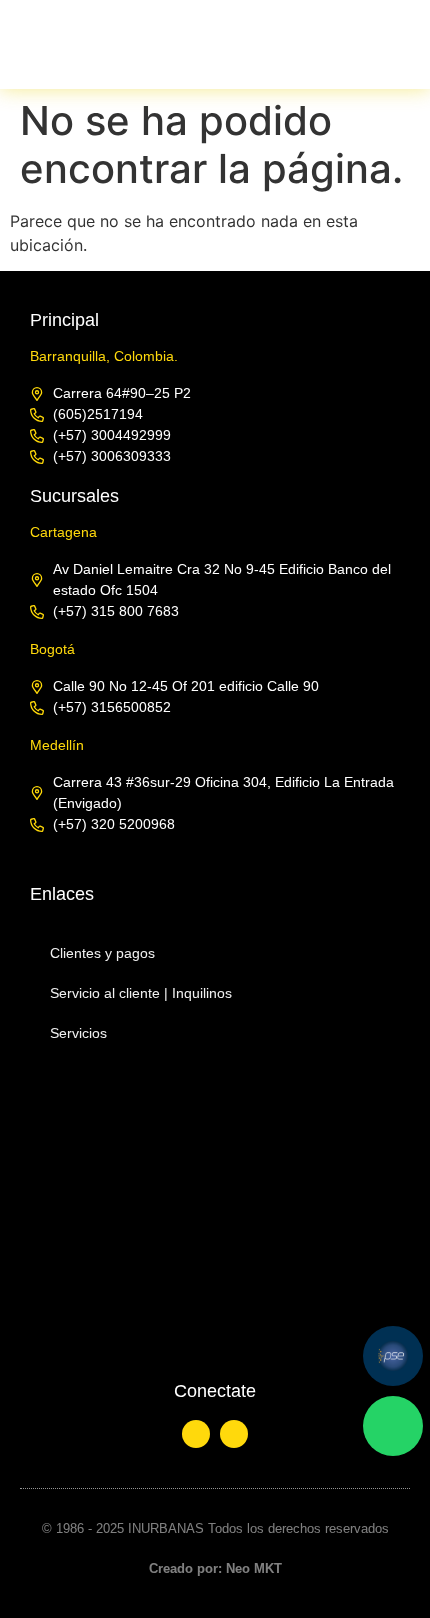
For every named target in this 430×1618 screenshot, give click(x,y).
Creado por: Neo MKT (215, 1568)
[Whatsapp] (393, 1426)
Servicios (78, 1033)
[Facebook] (234, 1434)
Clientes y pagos (102, 953)
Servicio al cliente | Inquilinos (141, 993)
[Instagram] (196, 1434)
